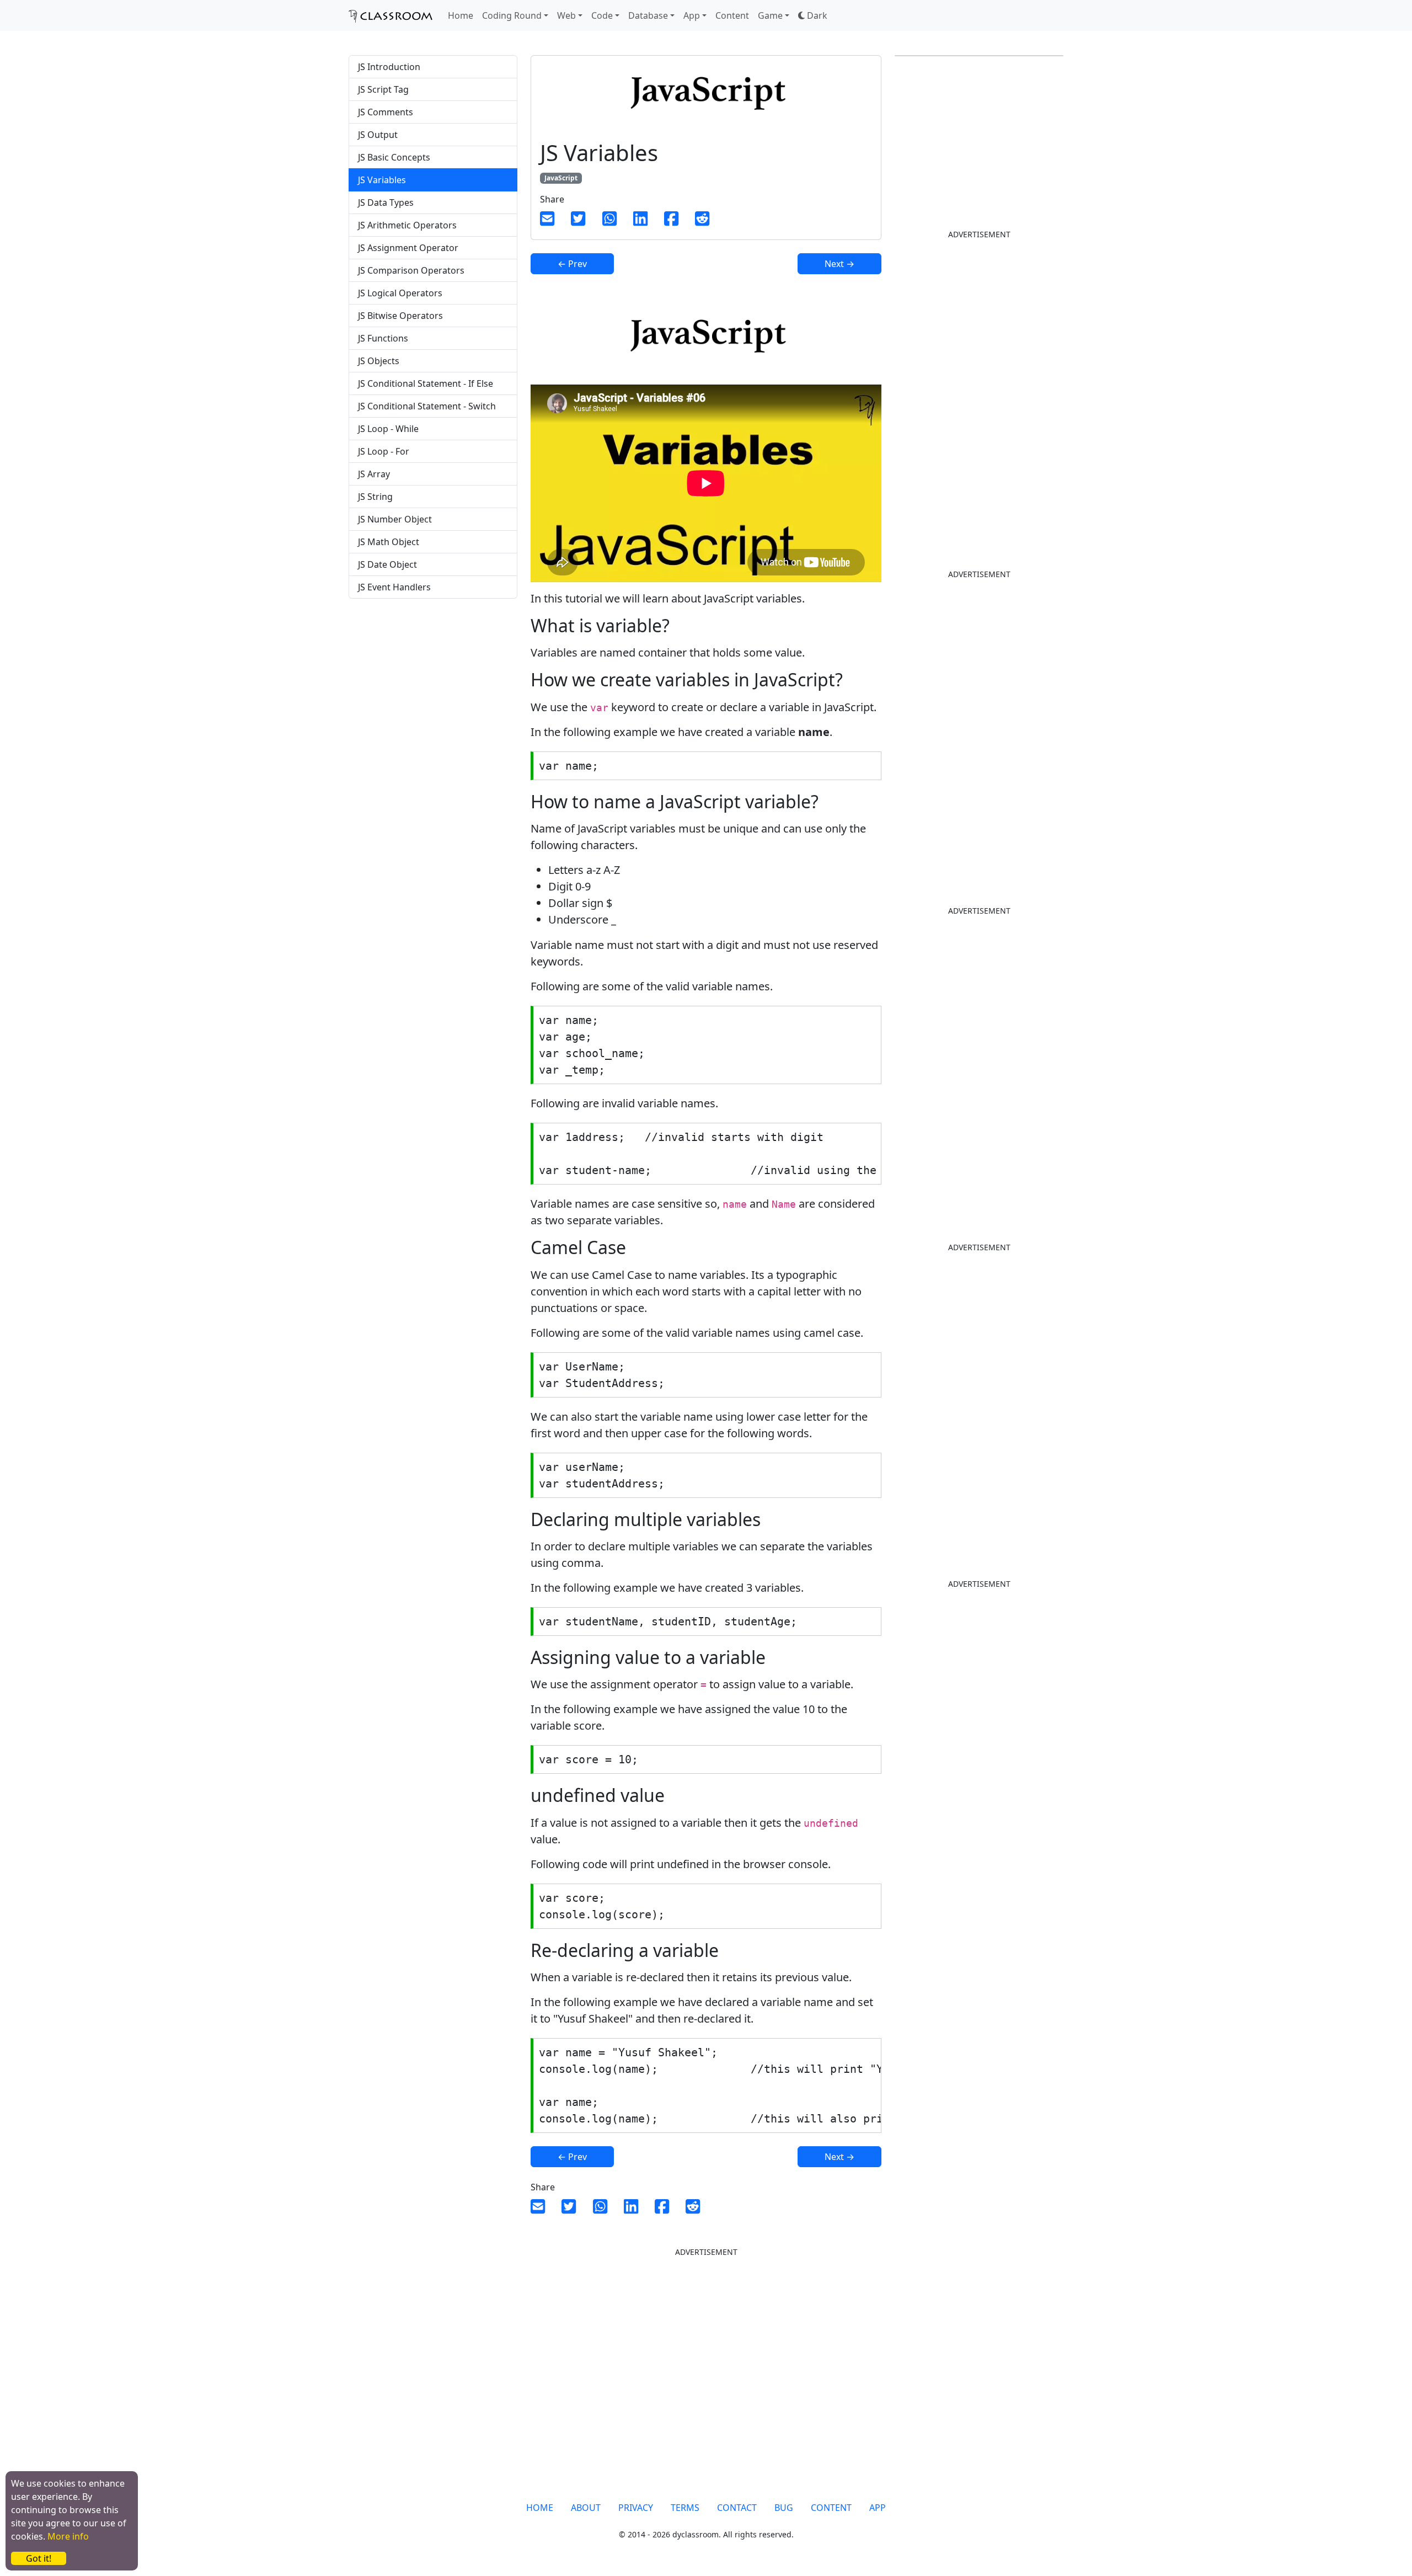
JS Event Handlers (394, 587)
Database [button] (648, 15)
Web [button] (566, 15)
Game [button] (770, 15)
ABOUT (586, 2508)
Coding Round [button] (512, 15)
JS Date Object (387, 564)
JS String (375, 497)
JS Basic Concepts (394, 157)
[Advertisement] (433, 694)
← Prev (572, 264)
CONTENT (831, 2508)
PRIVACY (636, 2508)
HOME (540, 2508)
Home (461, 15)
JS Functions (383, 338)
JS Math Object (389, 542)
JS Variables (382, 180)
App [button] (692, 15)
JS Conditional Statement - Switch (427, 406)
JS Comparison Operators (411, 270)
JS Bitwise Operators (400, 316)
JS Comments (386, 112)
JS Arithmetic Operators (407, 225)
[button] (813, 15)
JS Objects (379, 361)
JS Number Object (395, 519)
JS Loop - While (388, 429)
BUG (784, 2508)
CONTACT (737, 2508)
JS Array (374, 474)
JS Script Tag (383, 89)
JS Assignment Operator (408, 248)
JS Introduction (389, 67)
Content (732, 15)
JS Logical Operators (400, 293)
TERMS (685, 2508)
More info (68, 2536)
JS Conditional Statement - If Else (426, 383)
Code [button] (602, 15)
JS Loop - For (384, 451)
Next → (839, 264)
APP (878, 2508)
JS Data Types (386, 202)
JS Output (378, 135)
